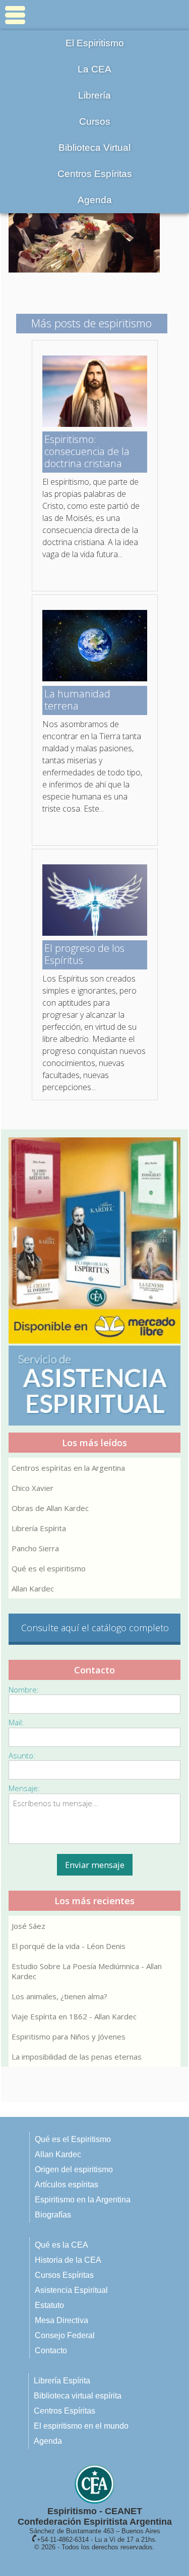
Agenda (95, 200)
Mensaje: (24, 1788)
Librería (94, 95)
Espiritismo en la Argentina (83, 2200)
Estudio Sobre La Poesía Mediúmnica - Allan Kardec (87, 1971)
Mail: (16, 1722)
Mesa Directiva (61, 2320)
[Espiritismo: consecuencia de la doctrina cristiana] (95, 424)
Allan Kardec (33, 1588)
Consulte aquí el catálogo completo (95, 1628)
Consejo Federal (65, 2335)
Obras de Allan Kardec (50, 1508)
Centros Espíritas (95, 174)
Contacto (51, 2350)
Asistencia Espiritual (71, 2290)
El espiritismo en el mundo (81, 2426)
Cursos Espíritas (64, 2275)
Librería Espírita (39, 1528)
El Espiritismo (95, 43)
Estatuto (49, 2305)
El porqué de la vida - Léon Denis (69, 1946)
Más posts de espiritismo (91, 323)
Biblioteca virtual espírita (78, 2396)
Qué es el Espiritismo (73, 2139)
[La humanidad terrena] (95, 678)
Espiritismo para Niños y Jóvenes (69, 2036)
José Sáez (28, 1926)
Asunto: (22, 1755)
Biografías (53, 2215)
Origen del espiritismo (74, 2169)
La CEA (94, 69)
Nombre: (24, 1690)
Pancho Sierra (35, 1548)
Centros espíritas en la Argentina (68, 1468)
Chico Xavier (33, 1488)
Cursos (95, 121)
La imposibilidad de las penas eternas (77, 2057)
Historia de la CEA (68, 2260)
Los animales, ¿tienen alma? (59, 1996)
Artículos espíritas (67, 2185)
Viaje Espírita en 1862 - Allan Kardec (74, 2016)
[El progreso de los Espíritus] (95, 933)
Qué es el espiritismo (49, 1568)
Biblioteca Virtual (94, 148)
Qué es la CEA (61, 2245)
